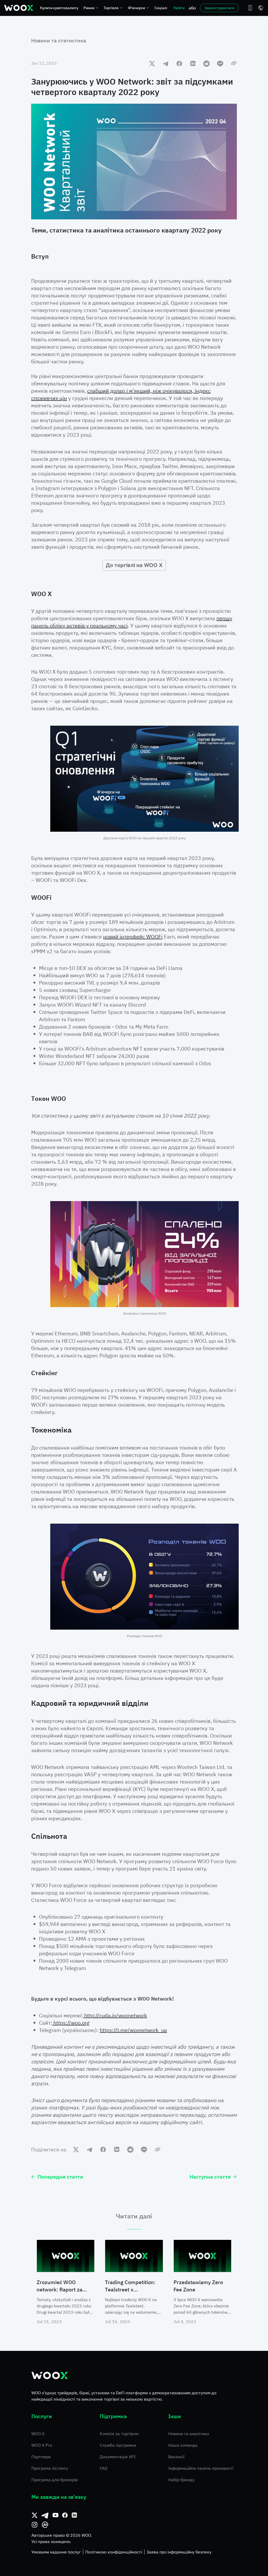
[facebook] (179, 63)
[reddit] (206, 63)
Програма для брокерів (55, 2480)
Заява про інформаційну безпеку (179, 2552)
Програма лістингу (50, 2468)
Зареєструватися (219, 8)
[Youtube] (55, 2515)
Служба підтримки (118, 2445)
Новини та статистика (59, 40)
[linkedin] (193, 63)
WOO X (38, 2434)
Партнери (41, 2457)
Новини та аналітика (189, 2434)
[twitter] (152, 63)
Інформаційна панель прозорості (201, 2468)
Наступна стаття (210, 2177)
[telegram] (166, 63)
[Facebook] (65, 2515)
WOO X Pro (42, 2445)
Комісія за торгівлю (119, 2434)
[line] (220, 63)
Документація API (118, 2457)
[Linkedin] (74, 2515)
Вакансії (176, 2457)
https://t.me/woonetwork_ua (133, 2030)
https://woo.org (71, 2023)
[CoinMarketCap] (45, 2525)
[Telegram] (45, 2515)
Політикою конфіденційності (114, 2552)
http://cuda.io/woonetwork (115, 2015)
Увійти (179, 8)
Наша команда (183, 2445)
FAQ (104, 2468)
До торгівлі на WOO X (134, 565)
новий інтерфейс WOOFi (133, 937)
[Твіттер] (35, 2515)
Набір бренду (181, 2480)
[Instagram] (35, 2525)
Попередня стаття (60, 2177)
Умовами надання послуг (56, 2552)
